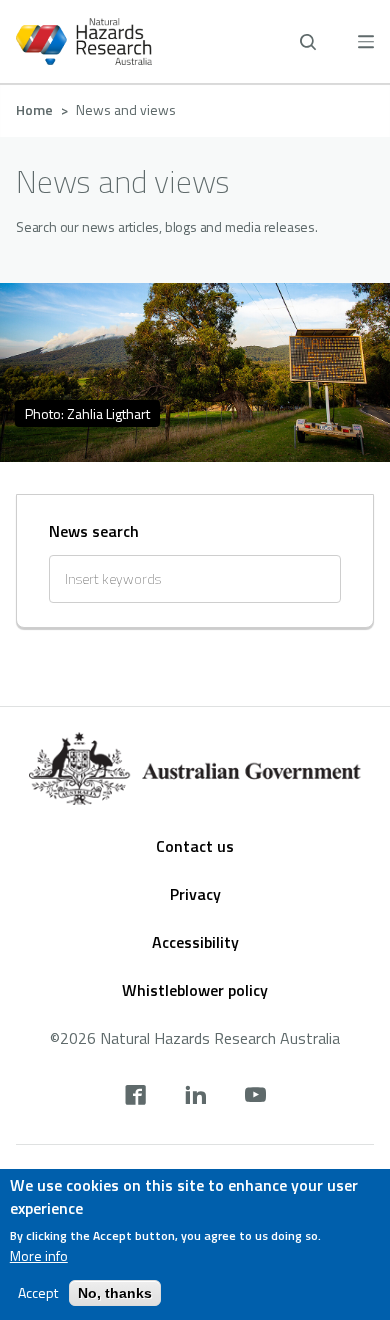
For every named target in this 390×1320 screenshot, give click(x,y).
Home (34, 109)
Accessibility (195, 942)
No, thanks (115, 1293)
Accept (38, 1293)
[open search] (308, 42)
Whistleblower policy (195, 990)
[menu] (366, 41)
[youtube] (255, 1097)
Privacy (195, 894)
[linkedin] (195, 1097)
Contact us (195, 846)
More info (39, 1256)
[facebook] (135, 1097)
